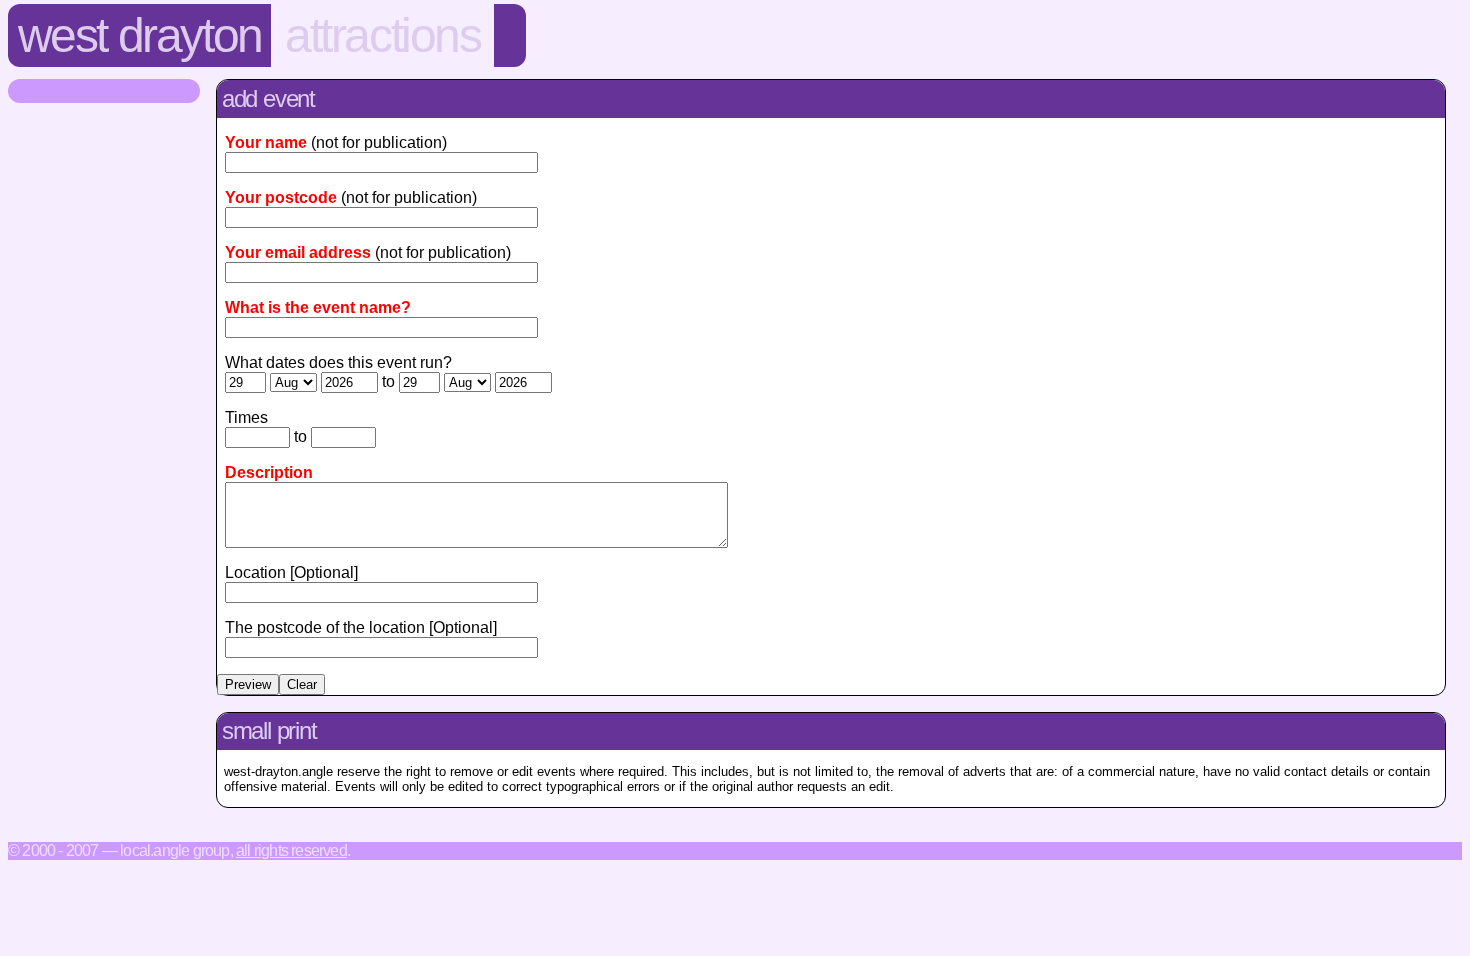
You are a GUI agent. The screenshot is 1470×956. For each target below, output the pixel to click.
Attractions (383, 35)
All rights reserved (291, 850)
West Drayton (140, 35)
